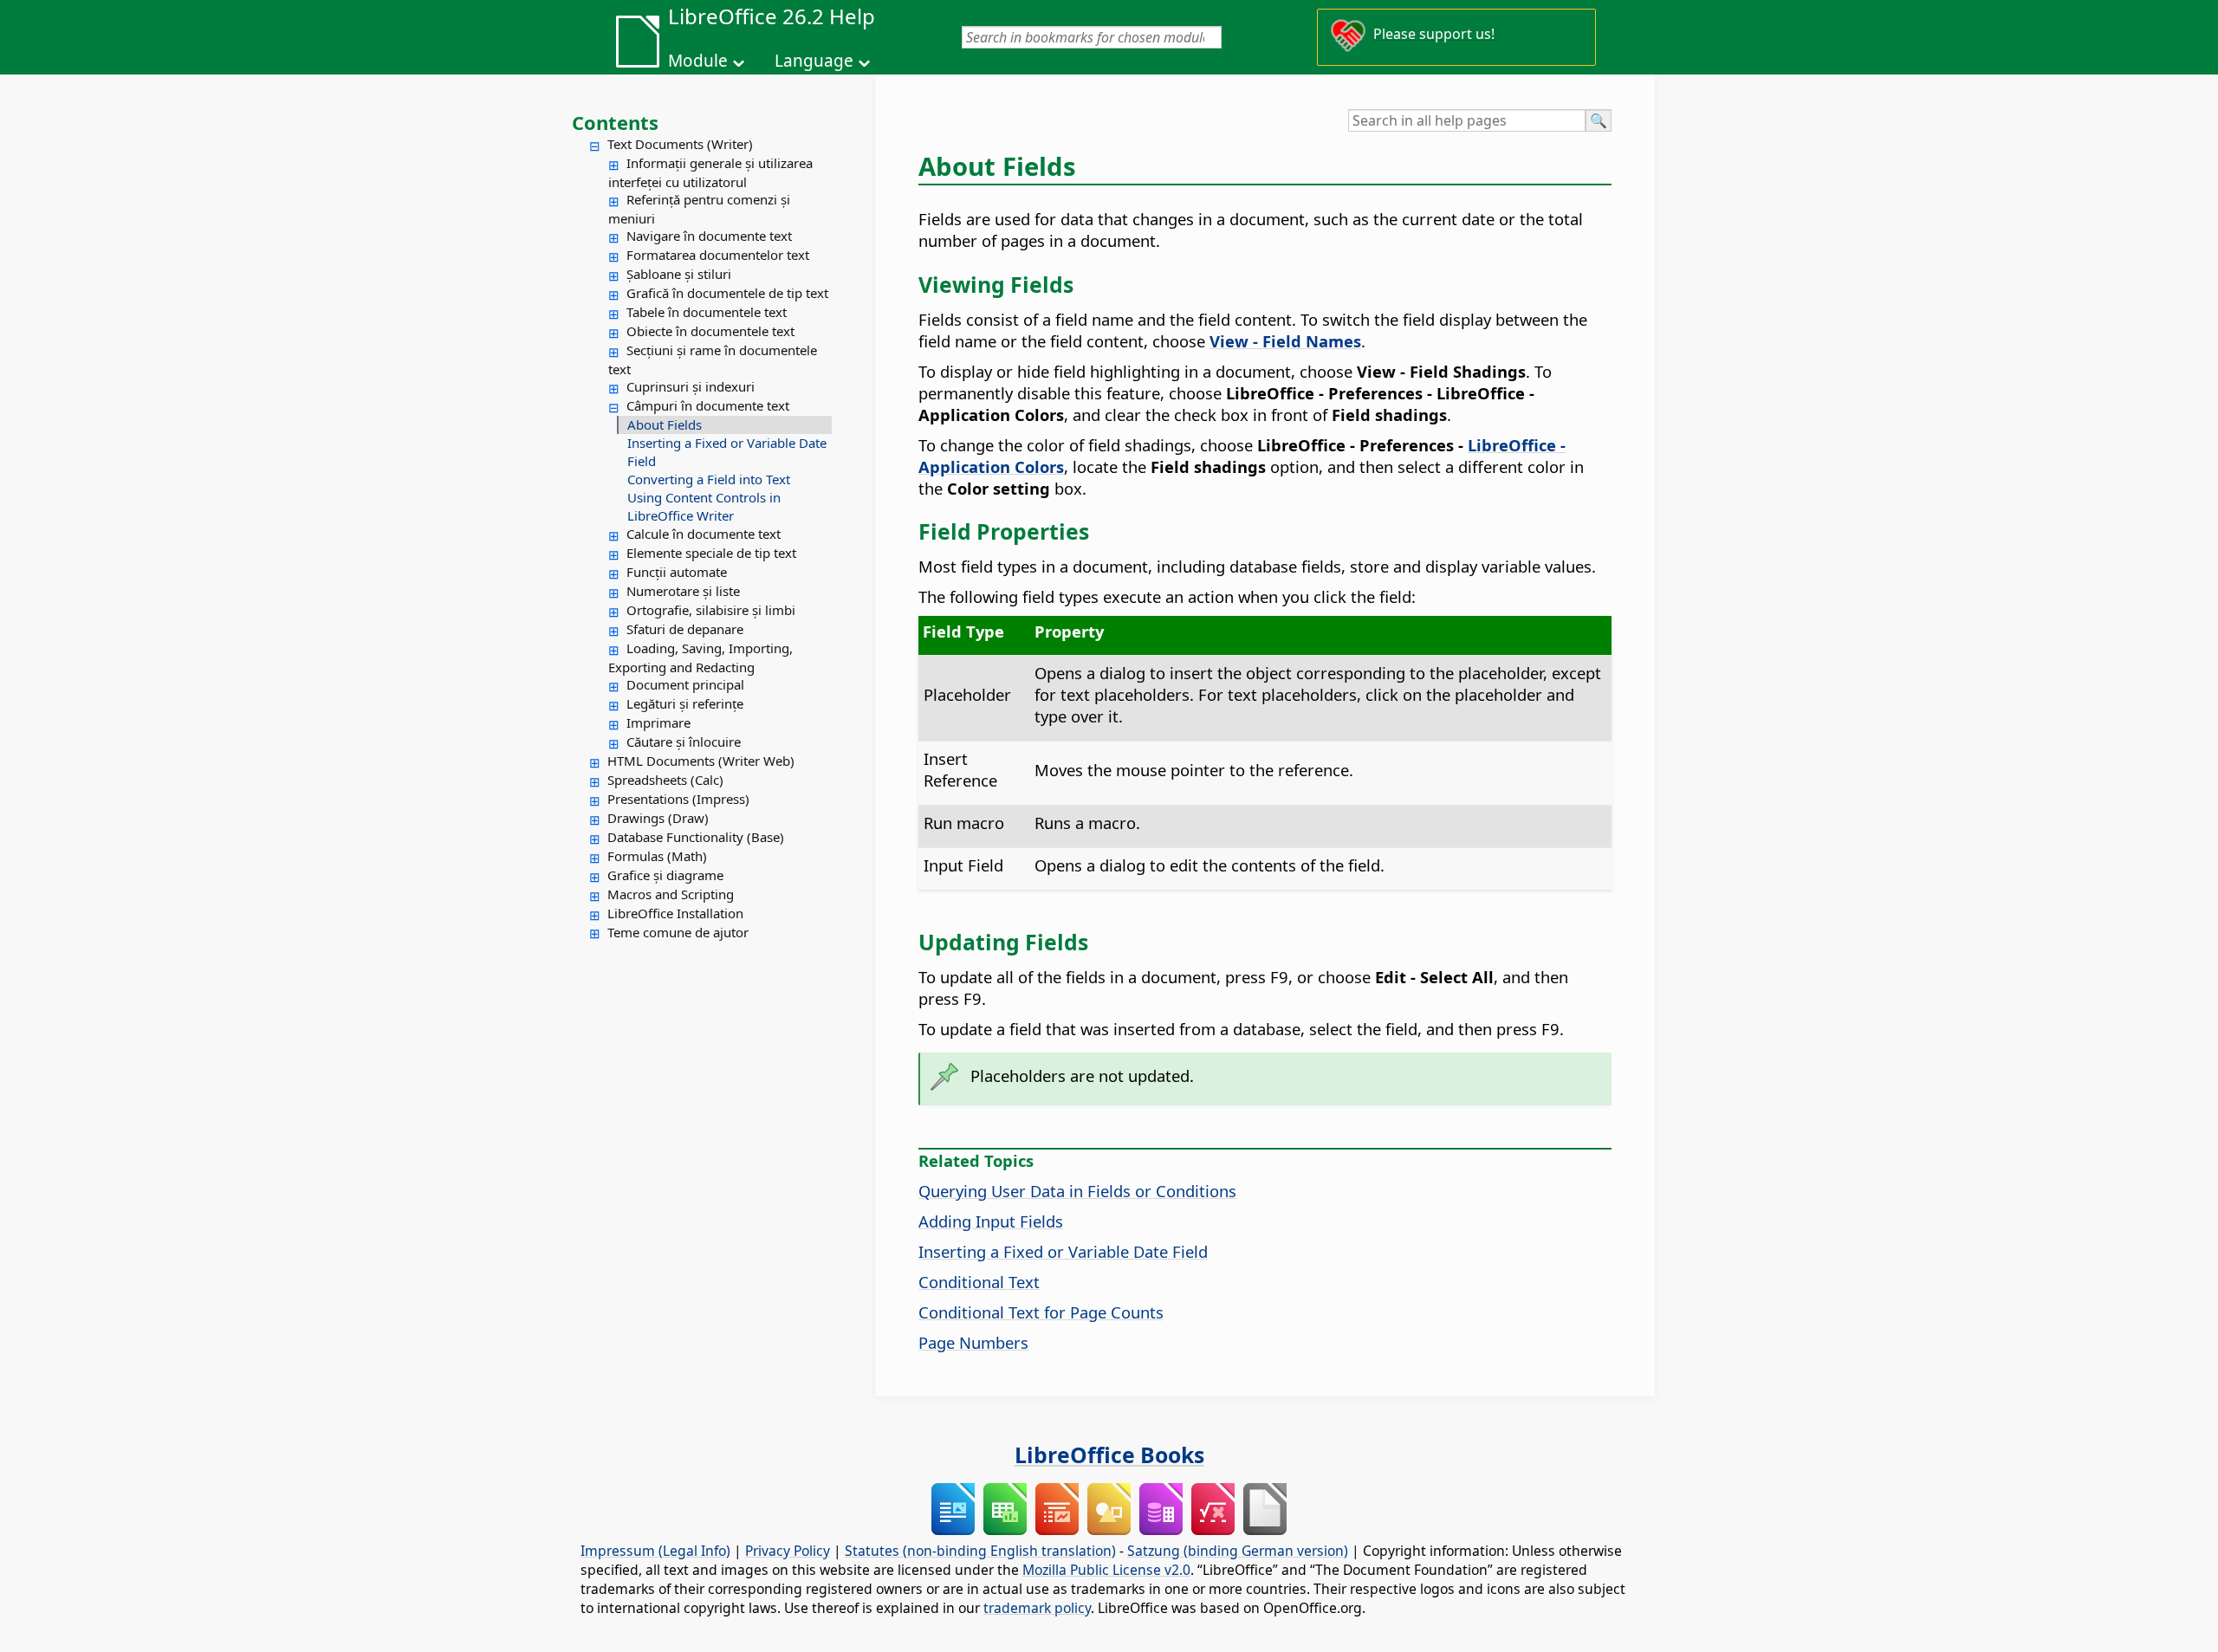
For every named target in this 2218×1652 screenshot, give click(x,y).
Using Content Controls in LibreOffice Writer (704, 506)
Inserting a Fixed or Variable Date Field (727, 452)
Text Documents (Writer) (680, 144)
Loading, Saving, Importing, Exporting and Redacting (700, 658)
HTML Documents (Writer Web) (701, 761)
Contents (615, 122)
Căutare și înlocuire (684, 742)
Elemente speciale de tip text (711, 553)
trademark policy (1037, 1608)
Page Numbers (973, 1342)
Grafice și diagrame (665, 875)
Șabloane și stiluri (679, 274)
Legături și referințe (685, 703)
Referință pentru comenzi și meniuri (699, 209)
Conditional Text (979, 1282)
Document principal (685, 684)
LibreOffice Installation (675, 913)
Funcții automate (677, 572)
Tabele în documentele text (707, 312)
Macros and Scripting (671, 894)
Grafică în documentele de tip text (727, 293)
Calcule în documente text (704, 534)
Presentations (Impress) (678, 799)
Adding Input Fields (991, 1221)
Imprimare (658, 722)
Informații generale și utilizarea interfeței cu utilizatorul (710, 172)
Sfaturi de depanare (685, 629)
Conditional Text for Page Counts (1041, 1312)
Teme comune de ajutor (678, 932)
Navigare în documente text (709, 236)
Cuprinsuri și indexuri (691, 386)
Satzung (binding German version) (1238, 1551)
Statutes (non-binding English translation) (980, 1551)
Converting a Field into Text (709, 479)
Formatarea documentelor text (718, 255)
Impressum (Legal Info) (655, 1551)
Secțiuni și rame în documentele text (713, 360)
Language (814, 61)
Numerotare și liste (683, 591)
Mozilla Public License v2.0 (1106, 1570)
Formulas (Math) (657, 856)
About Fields (665, 424)
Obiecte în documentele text (710, 331)
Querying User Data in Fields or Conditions (1077, 1191)
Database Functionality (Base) (696, 837)
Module (698, 61)
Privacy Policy (788, 1551)
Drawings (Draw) (658, 818)
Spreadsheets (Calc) (665, 780)
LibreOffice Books (1109, 1454)
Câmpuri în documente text (708, 405)
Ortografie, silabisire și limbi (711, 610)
